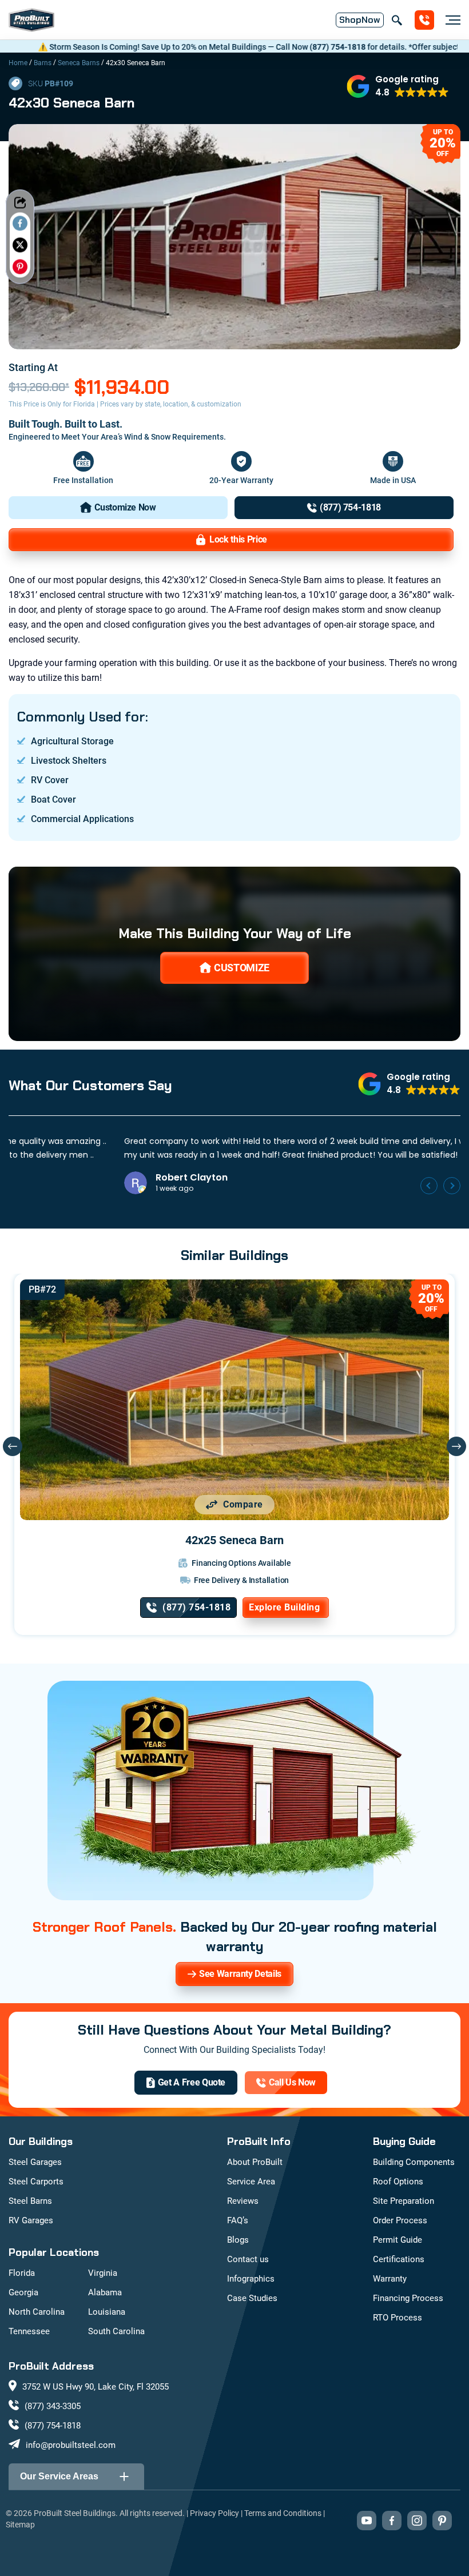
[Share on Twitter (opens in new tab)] (20, 245)
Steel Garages (35, 2162)
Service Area (251, 2182)
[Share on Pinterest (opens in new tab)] (20, 266)
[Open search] (396, 20)
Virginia (103, 2273)
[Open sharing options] (20, 202)
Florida (22, 2273)
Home (18, 63)
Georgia (23, 2292)
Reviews (243, 2201)
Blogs (238, 2240)
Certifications (399, 2259)
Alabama (105, 2292)
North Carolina (37, 2312)
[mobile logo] (31, 20)
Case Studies (252, 2298)
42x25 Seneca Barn (234, 1540)
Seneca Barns (79, 63)
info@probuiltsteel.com (71, 2445)
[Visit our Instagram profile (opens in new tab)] (417, 2521)
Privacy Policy (214, 2513)
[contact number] (424, 20)
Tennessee (29, 2331)
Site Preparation (404, 2201)
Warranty (390, 2279)
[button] (398, 86)
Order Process (400, 2220)
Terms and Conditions (283, 2513)
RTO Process (398, 2318)
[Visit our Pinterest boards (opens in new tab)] (442, 2521)
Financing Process (408, 2298)
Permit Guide (398, 2240)
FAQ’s (238, 2220)
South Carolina (116, 2331)
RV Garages (31, 2220)
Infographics (251, 2279)
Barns (43, 63)
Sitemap (20, 2525)
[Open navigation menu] (450, 20)
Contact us (248, 2259)
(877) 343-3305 (53, 2406)
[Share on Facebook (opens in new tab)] (20, 223)
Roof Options (398, 2182)
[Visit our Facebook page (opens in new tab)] (392, 2521)
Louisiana (107, 2312)
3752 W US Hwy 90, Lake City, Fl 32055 (96, 2387)
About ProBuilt (255, 2162)
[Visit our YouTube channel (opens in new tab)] (367, 2521)
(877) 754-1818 (254, 47)
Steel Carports (36, 2182)
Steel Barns (30, 2201)
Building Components (414, 2162)
